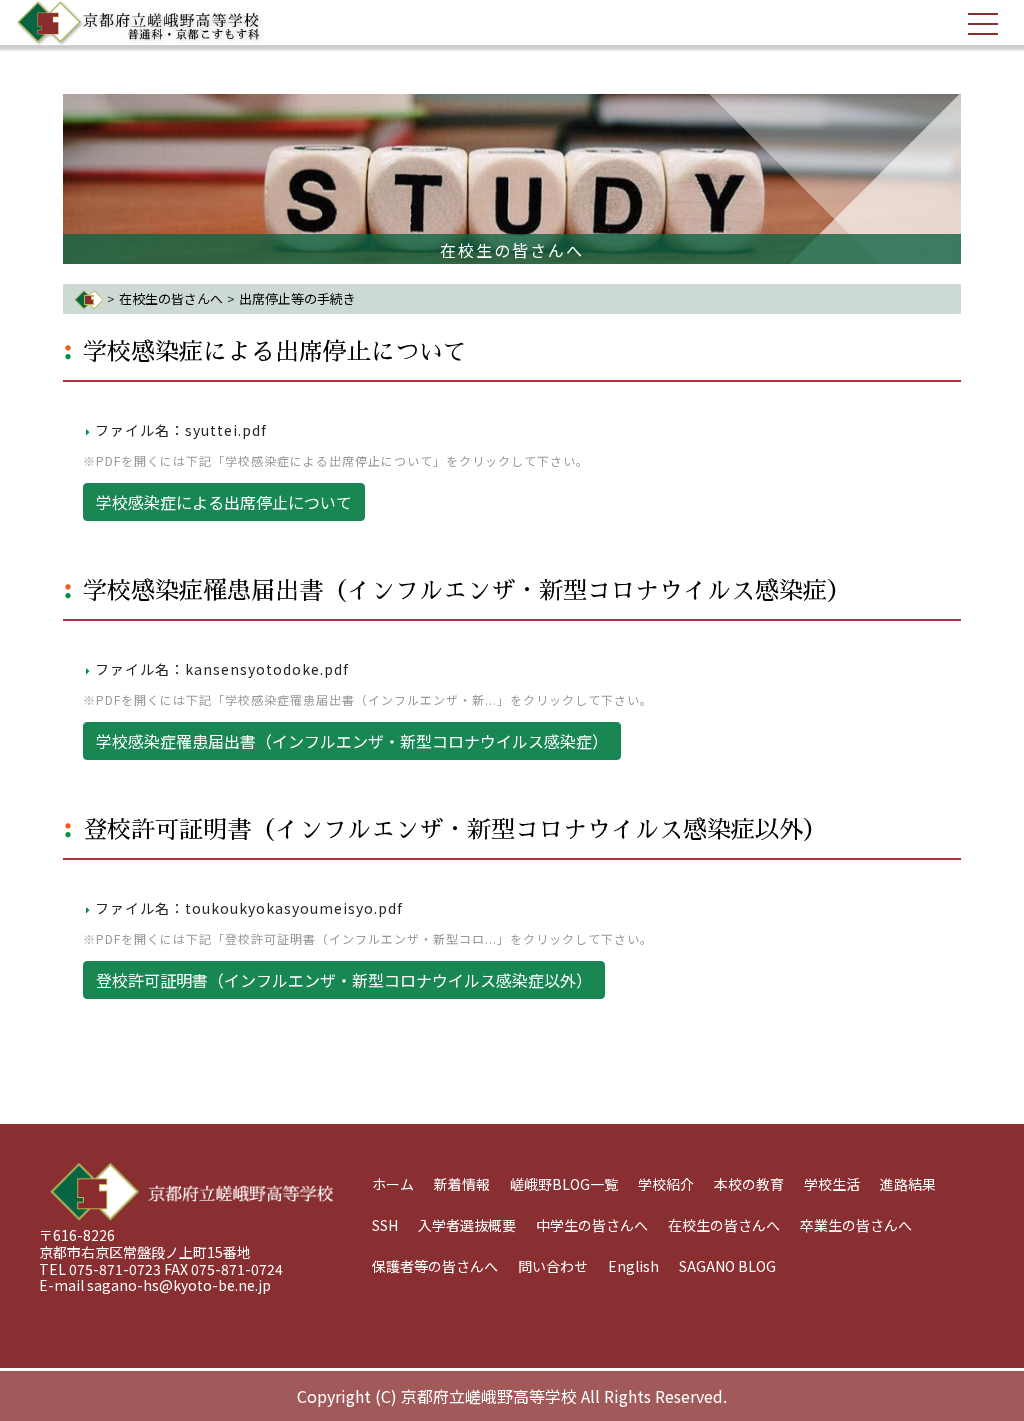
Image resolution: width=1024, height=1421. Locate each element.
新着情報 (462, 1184)
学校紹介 (666, 1184)
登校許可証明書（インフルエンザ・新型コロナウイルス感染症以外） (455, 830)
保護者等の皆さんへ (435, 1266)
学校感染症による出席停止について (275, 352)
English (633, 1266)
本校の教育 (749, 1184)
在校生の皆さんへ (171, 298)
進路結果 (908, 1184)
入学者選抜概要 (467, 1225)
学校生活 (832, 1184)
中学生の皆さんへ (592, 1225)
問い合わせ (553, 1266)
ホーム (393, 1184)
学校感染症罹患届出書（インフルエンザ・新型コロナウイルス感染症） (467, 591)
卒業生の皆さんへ (856, 1225)
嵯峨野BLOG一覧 (564, 1184)
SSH (385, 1225)
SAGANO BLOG (727, 1266)
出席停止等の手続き (297, 298)
